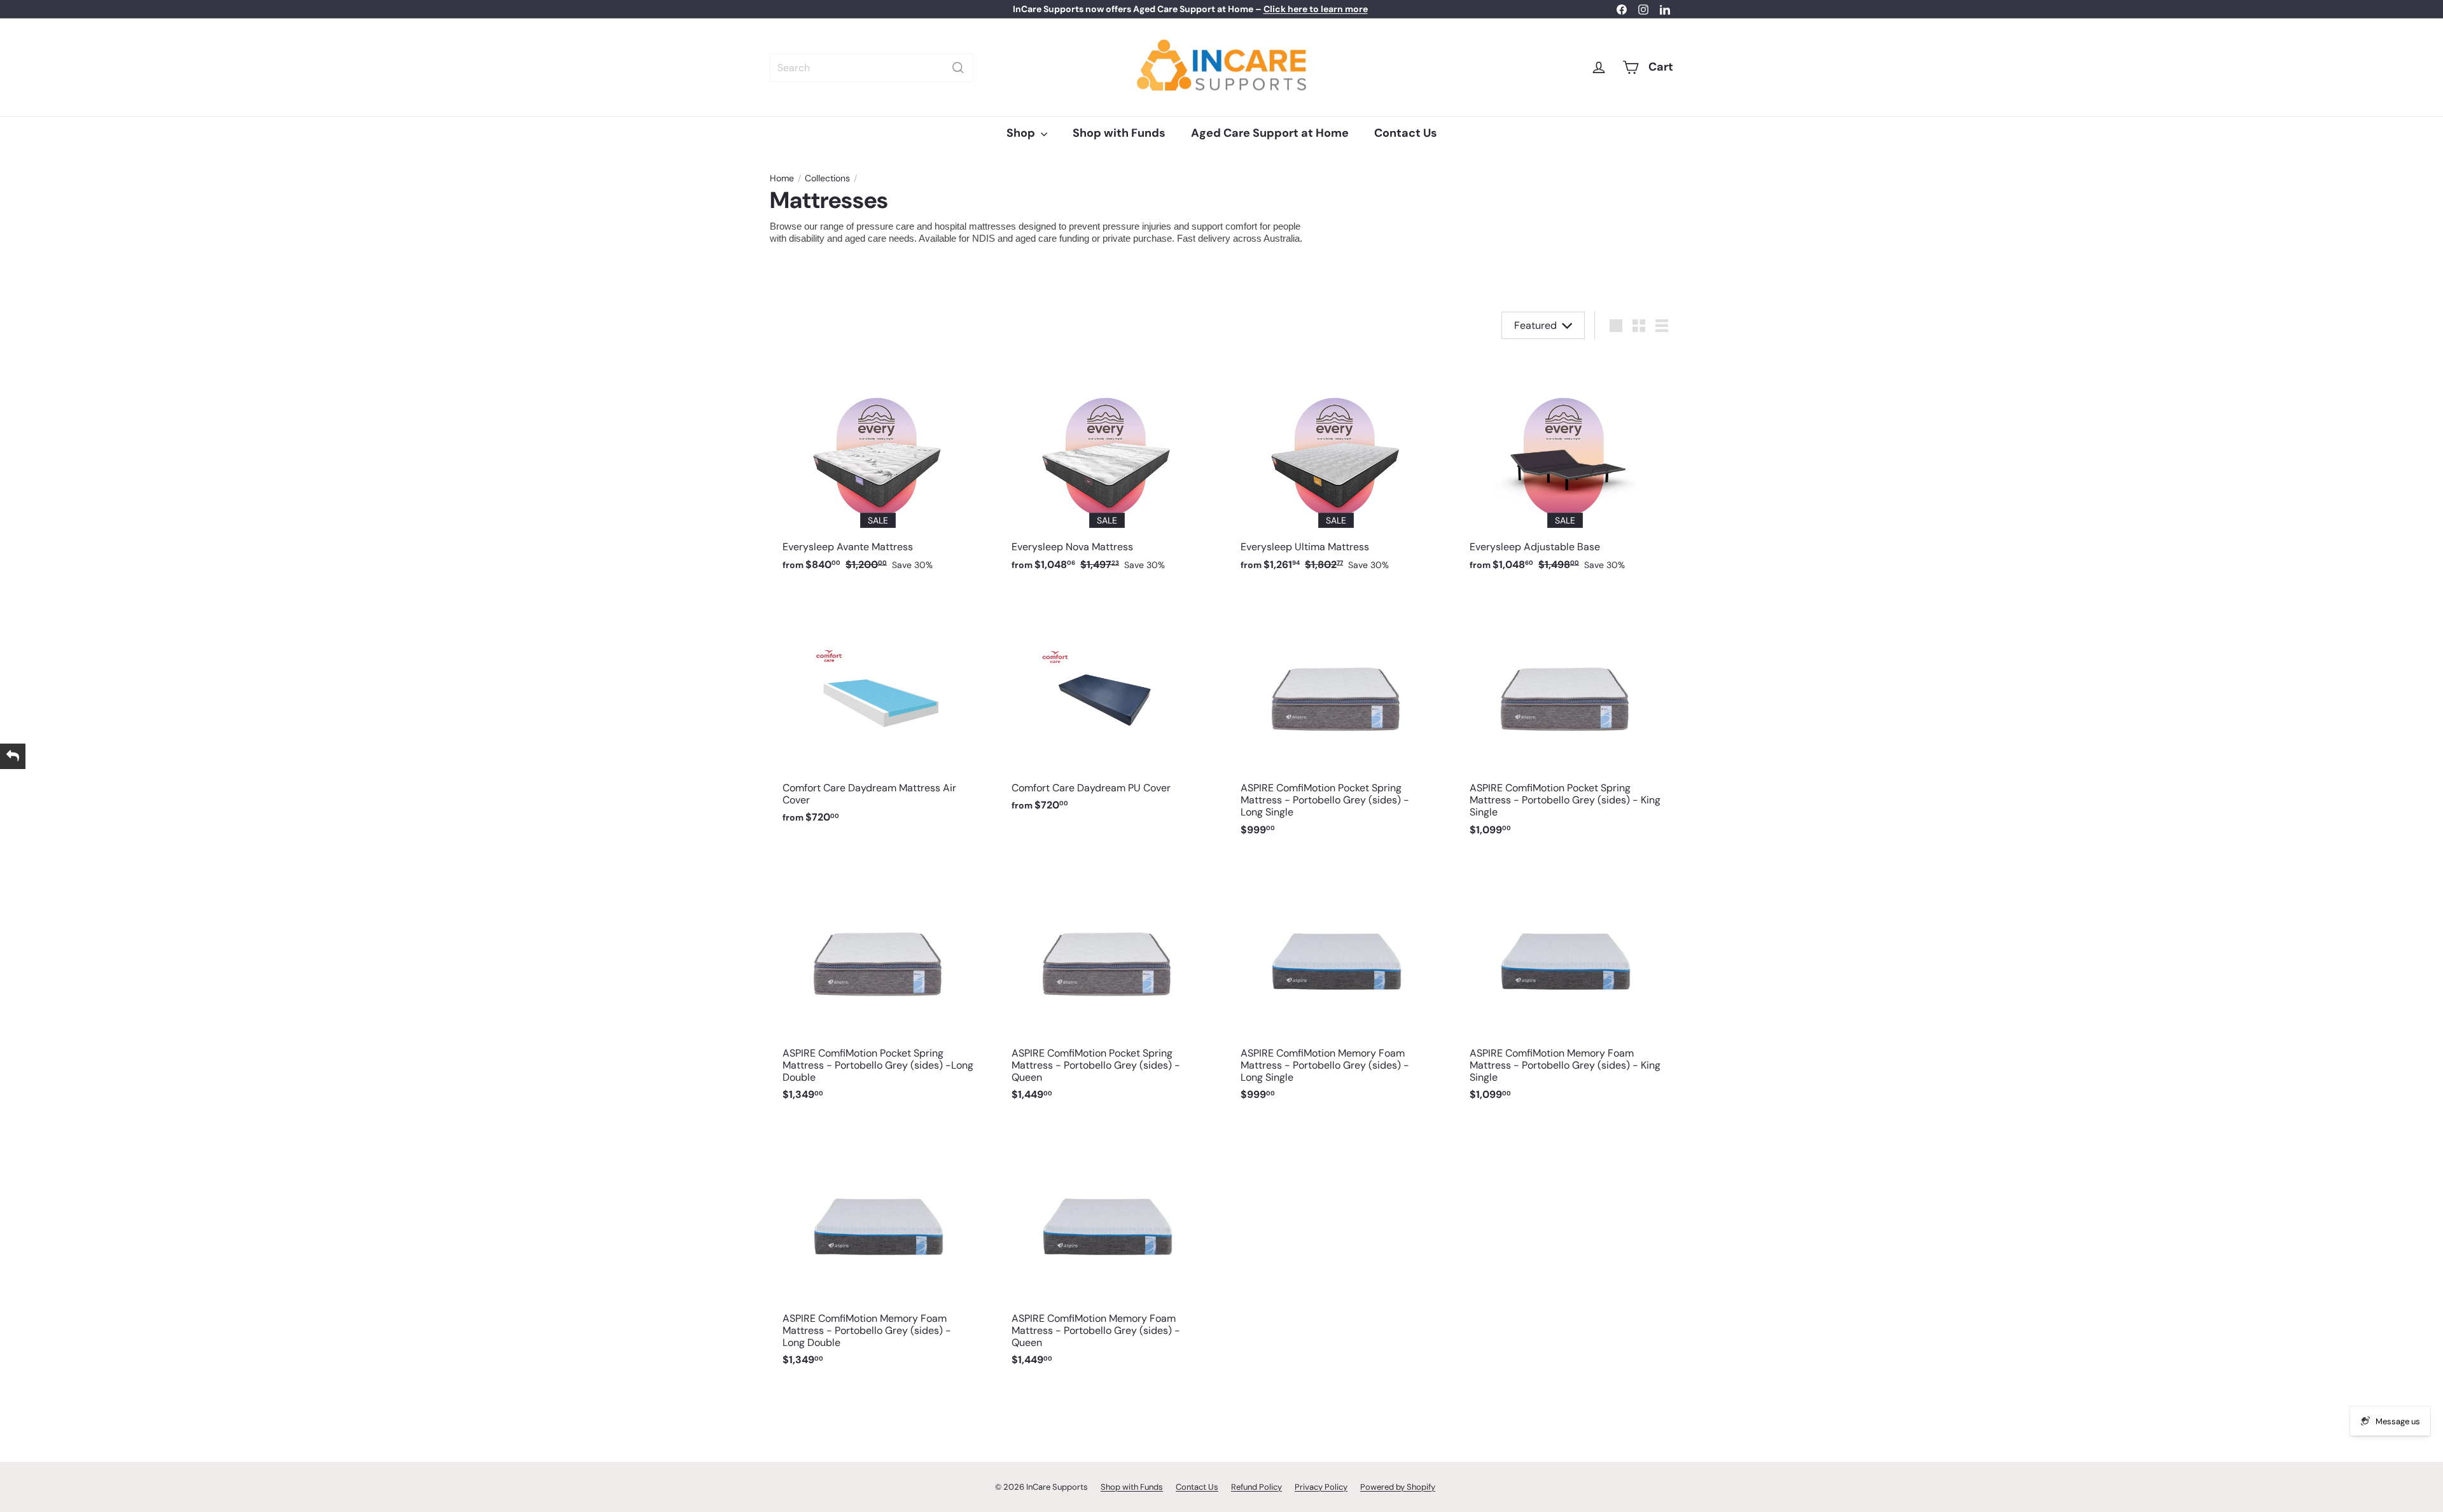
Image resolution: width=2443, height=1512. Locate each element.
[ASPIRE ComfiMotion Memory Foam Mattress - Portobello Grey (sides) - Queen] (1107, 1250)
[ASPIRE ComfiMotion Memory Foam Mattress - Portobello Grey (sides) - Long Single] (1336, 984)
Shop (1022, 133)
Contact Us (1406, 133)
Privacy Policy (1321, 1487)
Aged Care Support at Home (1270, 133)
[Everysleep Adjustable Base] (1565, 466)
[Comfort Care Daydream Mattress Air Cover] (878, 713)
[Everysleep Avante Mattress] (878, 466)
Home (782, 178)
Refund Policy (1256, 1487)
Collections (827, 178)
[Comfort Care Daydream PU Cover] (1107, 707)
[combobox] (872, 68)
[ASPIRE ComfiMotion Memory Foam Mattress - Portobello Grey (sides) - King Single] (1565, 984)
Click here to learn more (1316, 9)
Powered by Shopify (1398, 1487)
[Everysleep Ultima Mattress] (1336, 466)
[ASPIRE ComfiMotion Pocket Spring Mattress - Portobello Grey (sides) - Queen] (1107, 984)
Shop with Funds (1119, 133)
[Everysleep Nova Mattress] (1107, 466)
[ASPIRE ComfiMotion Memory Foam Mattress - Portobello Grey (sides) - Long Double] (878, 1250)
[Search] (958, 68)
